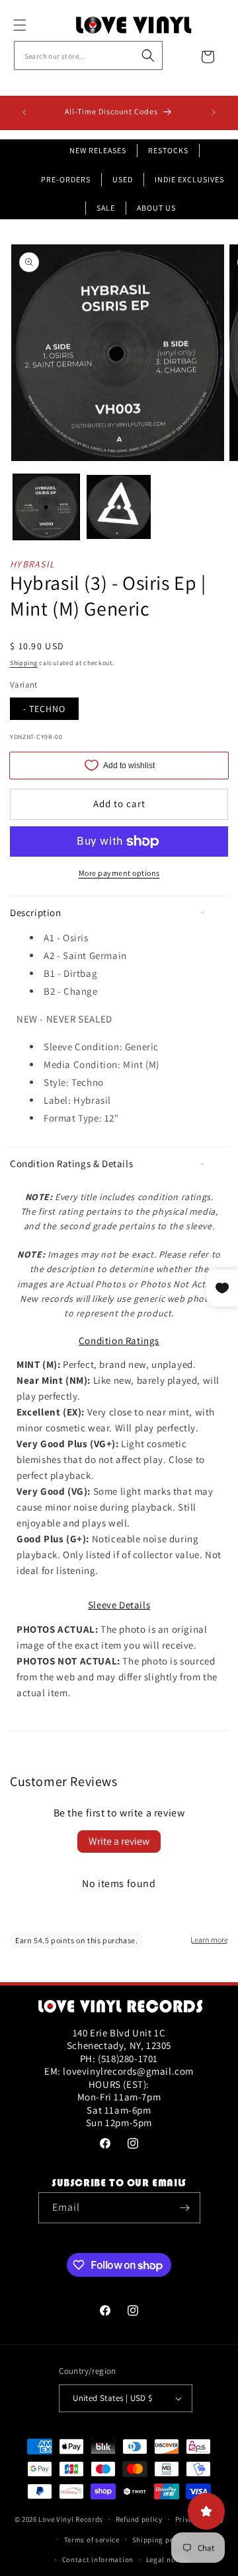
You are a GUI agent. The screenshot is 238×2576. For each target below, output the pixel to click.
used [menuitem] (123, 179)
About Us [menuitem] (156, 208)
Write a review (119, 1841)
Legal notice (167, 2559)
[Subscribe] (185, 2208)
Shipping (24, 663)
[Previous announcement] (24, 112)
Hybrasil (32, 564)
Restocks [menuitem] (168, 150)
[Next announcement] (214, 112)
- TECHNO (44, 709)
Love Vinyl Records (71, 2519)
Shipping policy (160, 2540)
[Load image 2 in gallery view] (119, 507)
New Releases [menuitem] (98, 150)
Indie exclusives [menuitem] (189, 179)
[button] (34, 25)
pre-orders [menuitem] (66, 179)
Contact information (98, 2559)
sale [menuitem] (106, 208)
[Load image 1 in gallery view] (46, 507)
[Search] (148, 55)
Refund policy (139, 2519)
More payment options (119, 873)
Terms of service (92, 2540)
